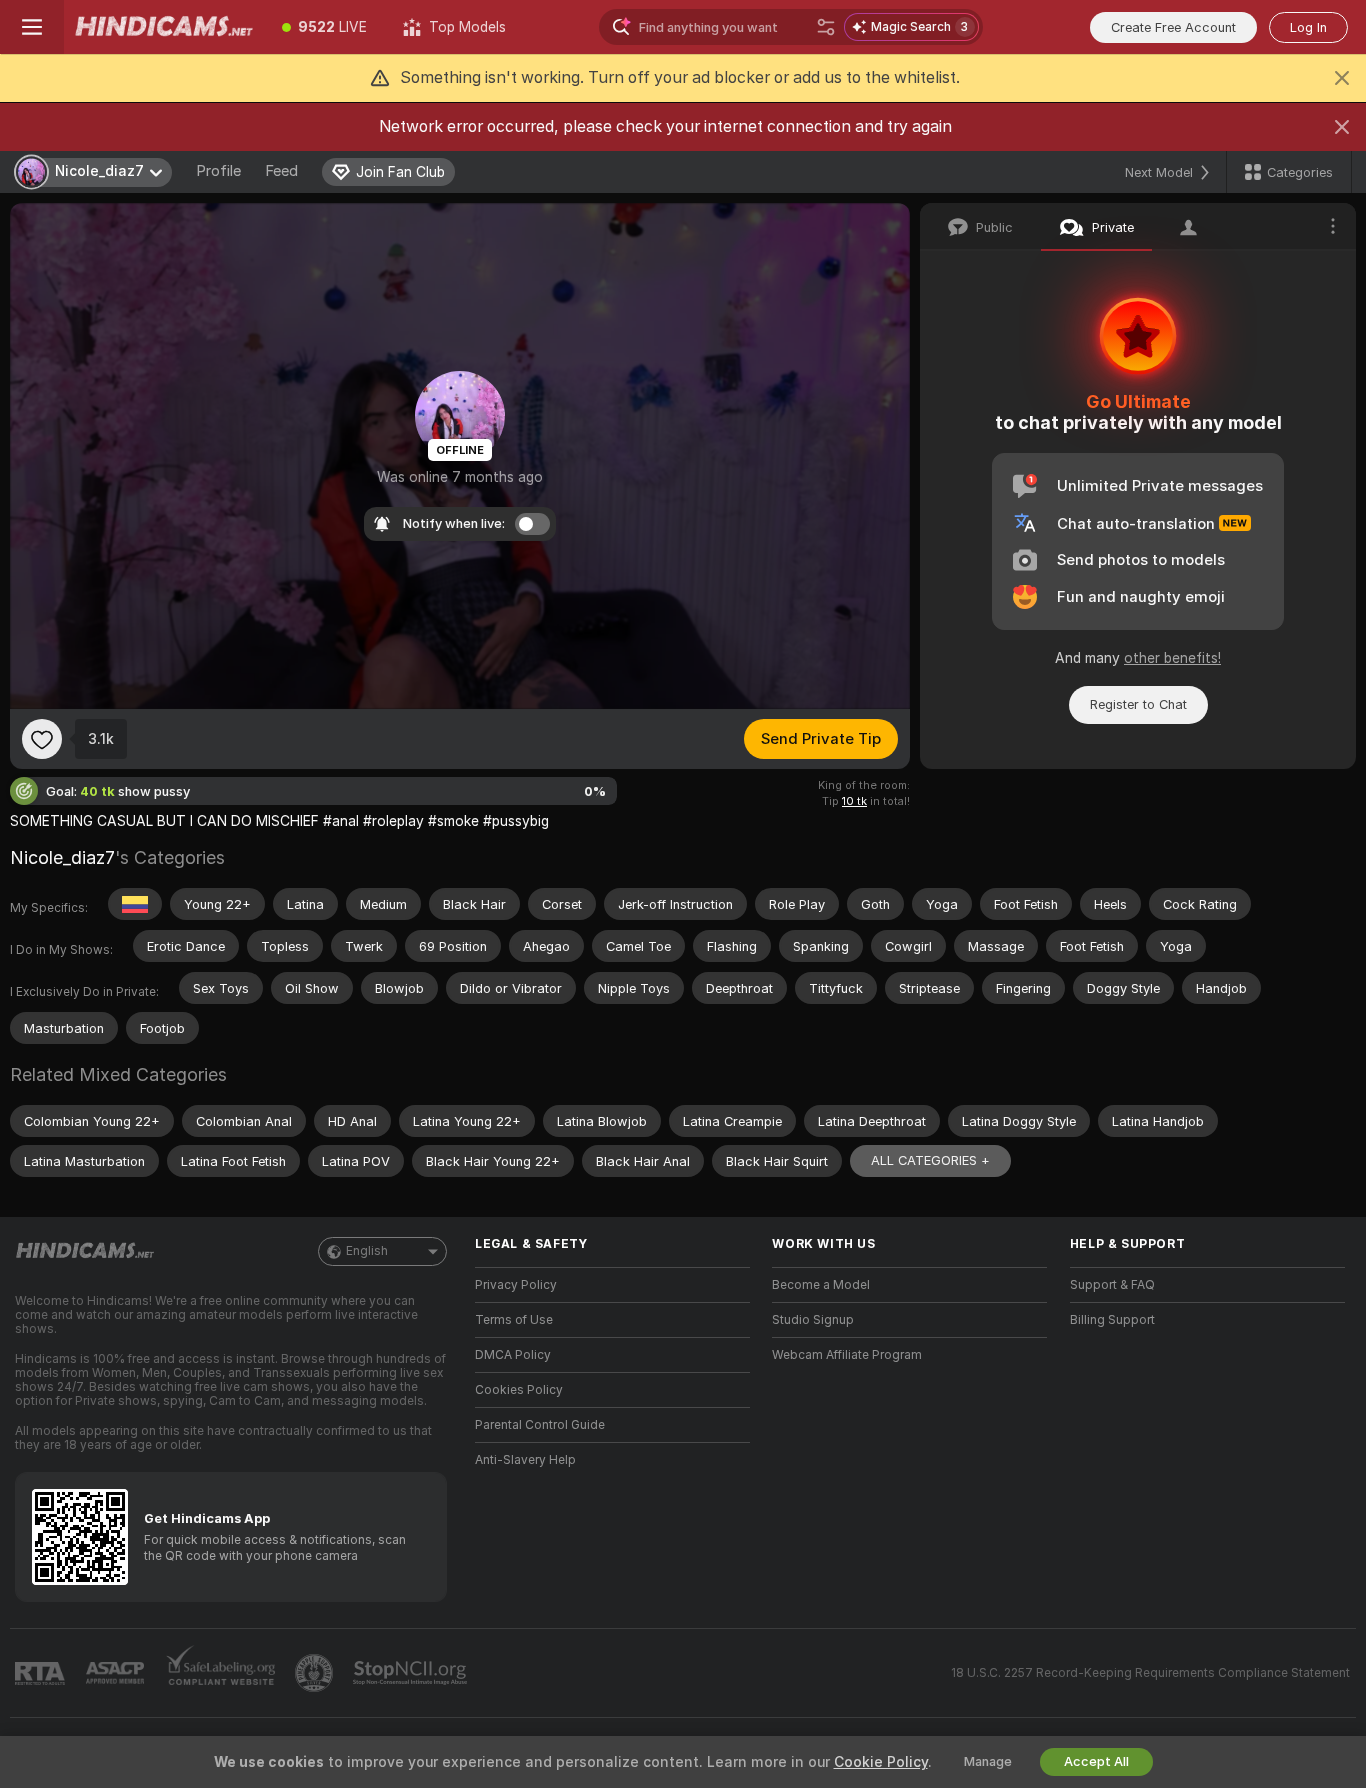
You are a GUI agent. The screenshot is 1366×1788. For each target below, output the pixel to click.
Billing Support (1112, 1320)
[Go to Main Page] (164, 27)
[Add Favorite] (42, 739)
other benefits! (1172, 658)
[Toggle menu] (32, 27)
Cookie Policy (881, 1762)
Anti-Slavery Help (525, 1460)
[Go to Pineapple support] (316, 1673)
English (367, 1251)
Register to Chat (1138, 704)
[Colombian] (135, 904)
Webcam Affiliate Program (847, 1355)
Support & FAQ (1112, 1285)
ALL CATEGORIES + (930, 1160)
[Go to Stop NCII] (412, 1673)
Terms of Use (514, 1320)
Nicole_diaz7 (62, 857)
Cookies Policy (519, 1390)
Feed (281, 171)
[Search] (826, 27)
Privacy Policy (516, 1285)
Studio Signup (813, 1320)
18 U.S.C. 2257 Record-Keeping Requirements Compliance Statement (1150, 1673)
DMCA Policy (513, 1355)
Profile (218, 171)
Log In (1308, 27)
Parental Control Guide (540, 1425)
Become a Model (821, 1285)
